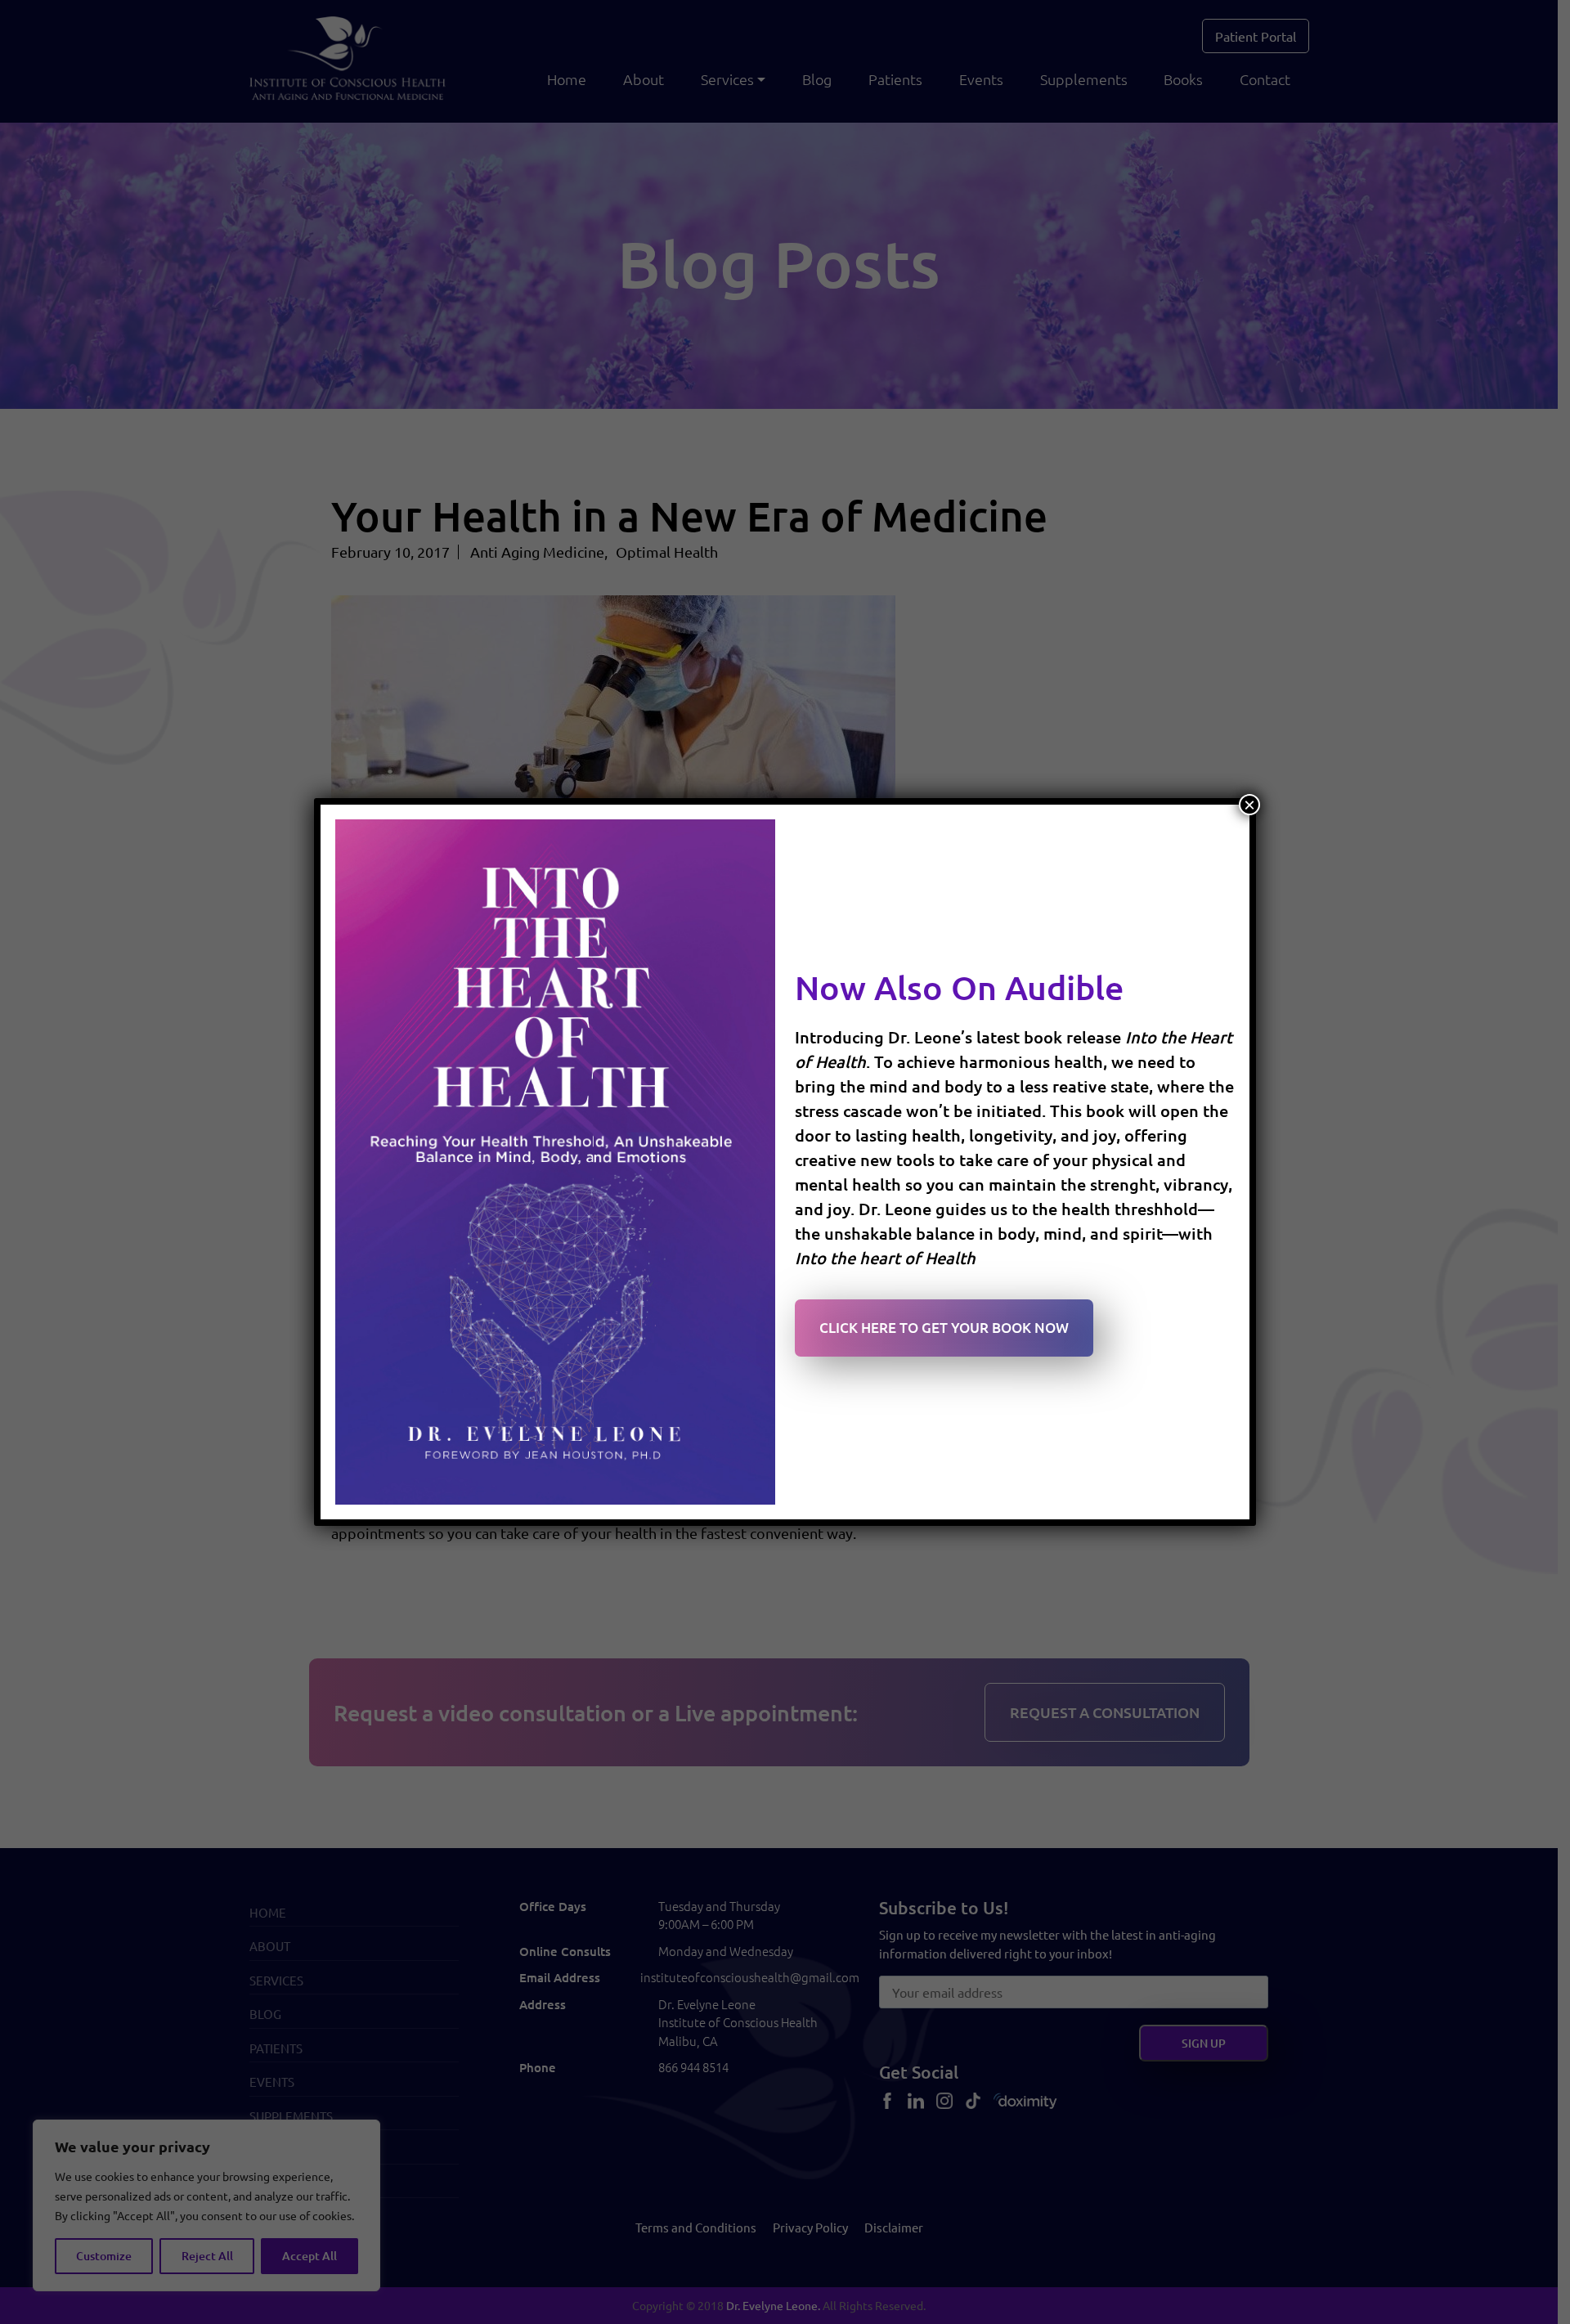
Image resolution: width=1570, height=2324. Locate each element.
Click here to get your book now (944, 1328)
